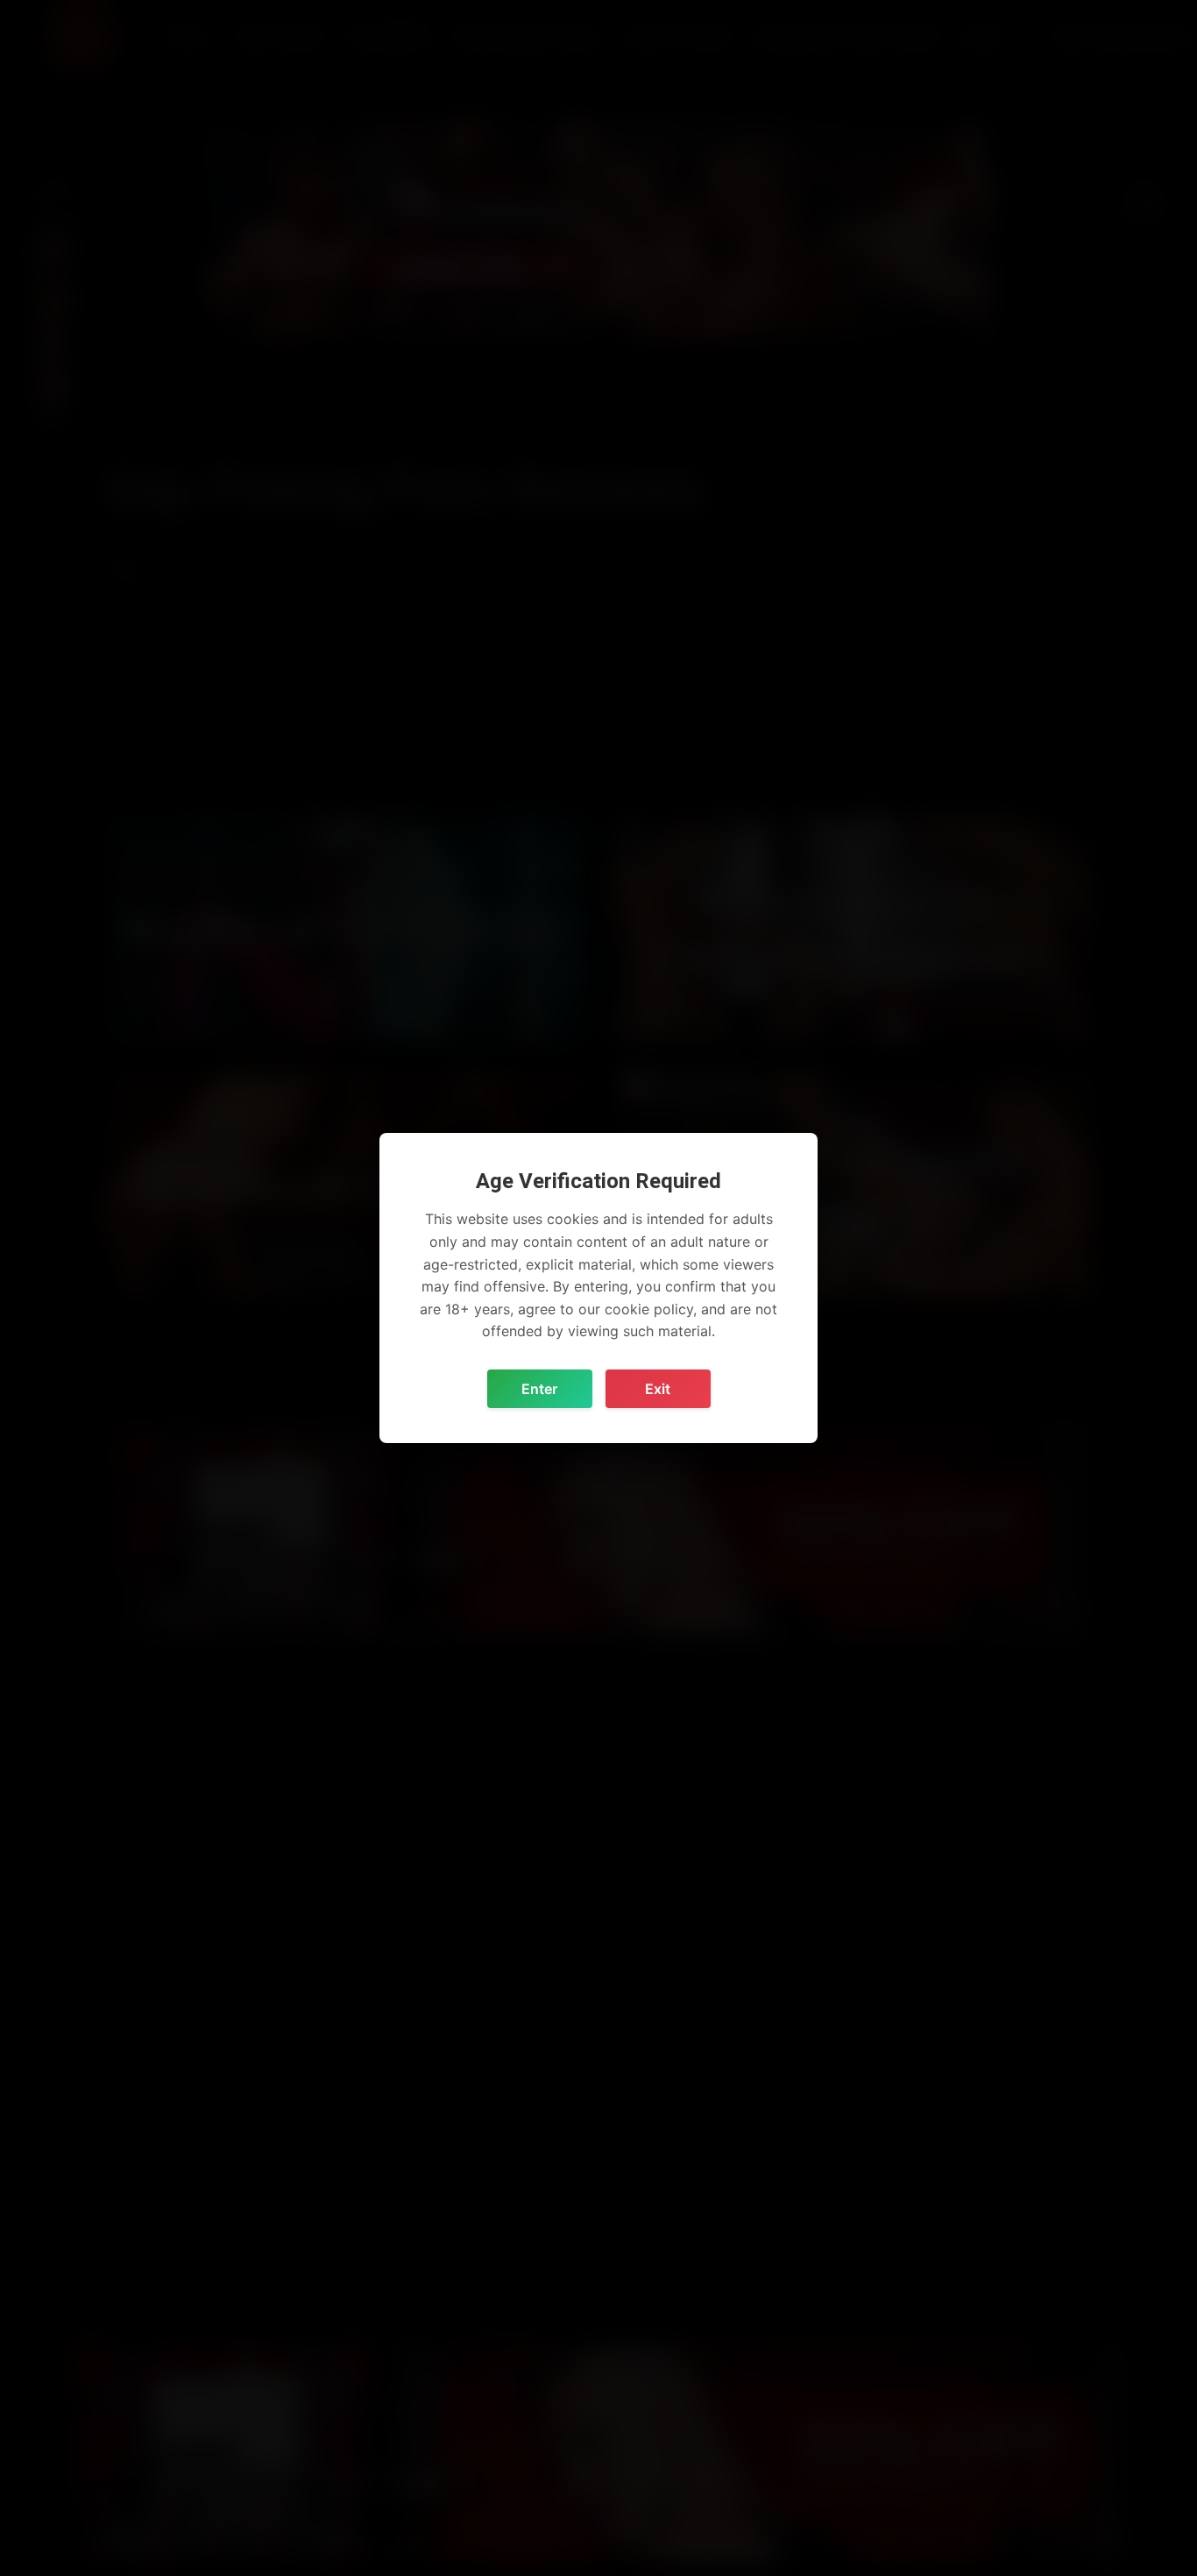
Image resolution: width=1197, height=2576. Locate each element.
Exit (658, 1389)
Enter (539, 1389)
